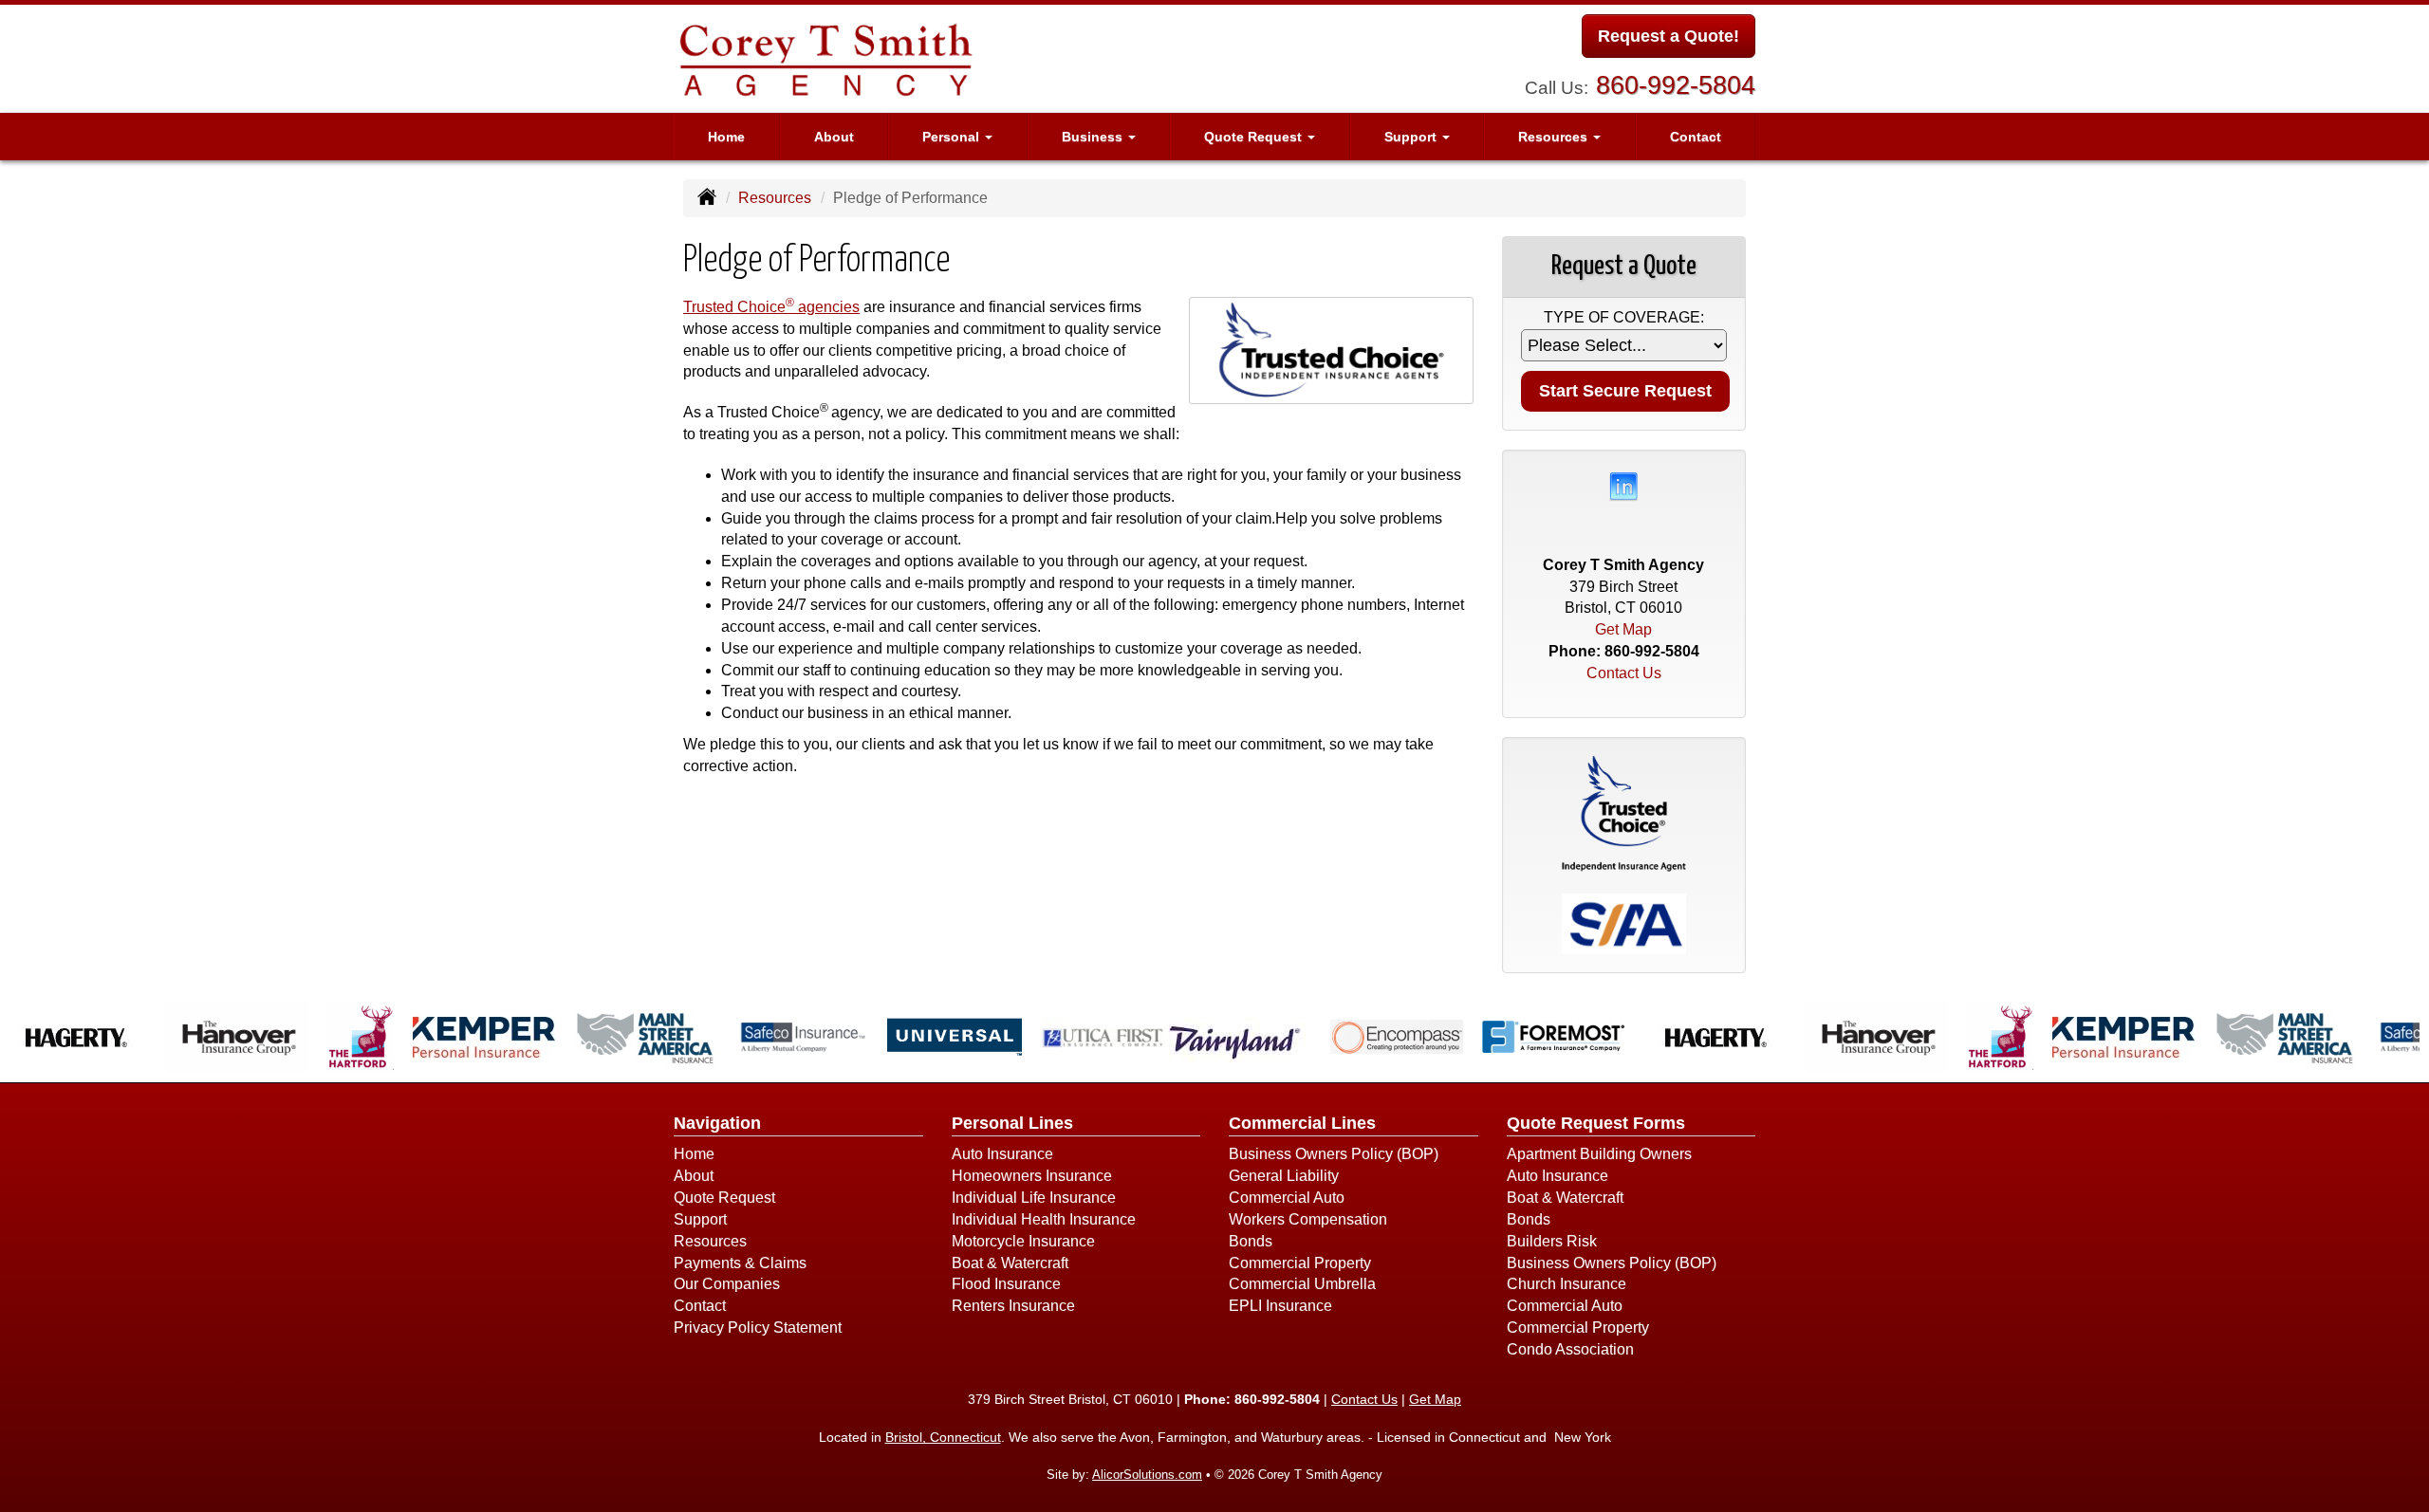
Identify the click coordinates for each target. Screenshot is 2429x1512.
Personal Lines (1012, 1123)
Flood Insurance (1006, 1284)
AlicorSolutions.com (1147, 1475)
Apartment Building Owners (1599, 1154)
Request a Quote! (1669, 36)
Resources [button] (1555, 137)
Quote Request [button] (1255, 137)
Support (700, 1219)
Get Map (1623, 629)
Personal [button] (953, 137)
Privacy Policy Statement (758, 1328)
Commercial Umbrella (1302, 1284)
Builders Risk (1552, 1241)
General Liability (1284, 1176)
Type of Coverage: (1624, 317)
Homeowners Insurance (1032, 1176)
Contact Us (1624, 673)
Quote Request (724, 1198)
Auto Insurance (1002, 1154)
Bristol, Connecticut (943, 1437)
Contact (1696, 137)
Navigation (717, 1123)
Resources (775, 198)
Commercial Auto (1287, 1198)
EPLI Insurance (1280, 1306)
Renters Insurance (1013, 1306)
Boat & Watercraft (1010, 1263)
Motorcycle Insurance (1023, 1241)
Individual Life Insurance (1034, 1198)
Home (726, 137)
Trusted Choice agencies (771, 307)
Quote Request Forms (1596, 1123)
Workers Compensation (1308, 1219)
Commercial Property (1300, 1263)
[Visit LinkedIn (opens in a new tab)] (1623, 485)
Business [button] (1094, 137)
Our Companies (727, 1284)
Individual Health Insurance (1044, 1219)
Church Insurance (1567, 1284)
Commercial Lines (1302, 1123)
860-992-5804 (1676, 85)
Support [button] (1412, 137)
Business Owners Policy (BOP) (1334, 1154)
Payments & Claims (740, 1263)
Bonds (1251, 1241)
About (834, 137)
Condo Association (1570, 1349)
